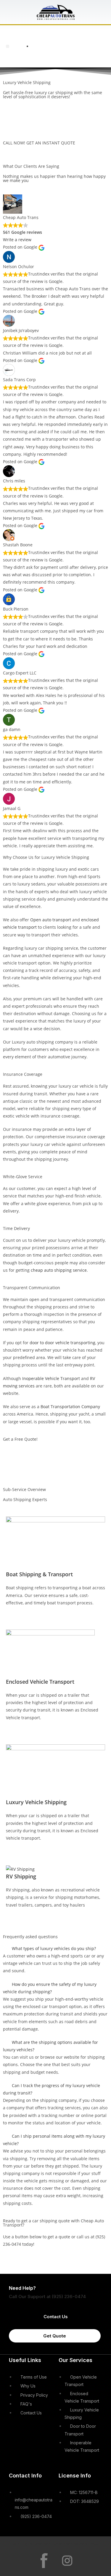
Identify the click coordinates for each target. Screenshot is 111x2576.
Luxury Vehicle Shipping (36, 1802)
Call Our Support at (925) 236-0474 (47, 2296)
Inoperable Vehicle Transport (51, 1378)
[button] (8, 46)
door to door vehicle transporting (62, 1343)
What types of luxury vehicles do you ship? (54, 1948)
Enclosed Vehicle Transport (40, 1682)
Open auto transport (51, 920)
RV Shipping (21, 1876)
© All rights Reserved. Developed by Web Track (55, 2544)
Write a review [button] (17, 240)
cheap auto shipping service (59, 1270)
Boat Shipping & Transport (39, 1574)
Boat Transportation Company (70, 1407)
